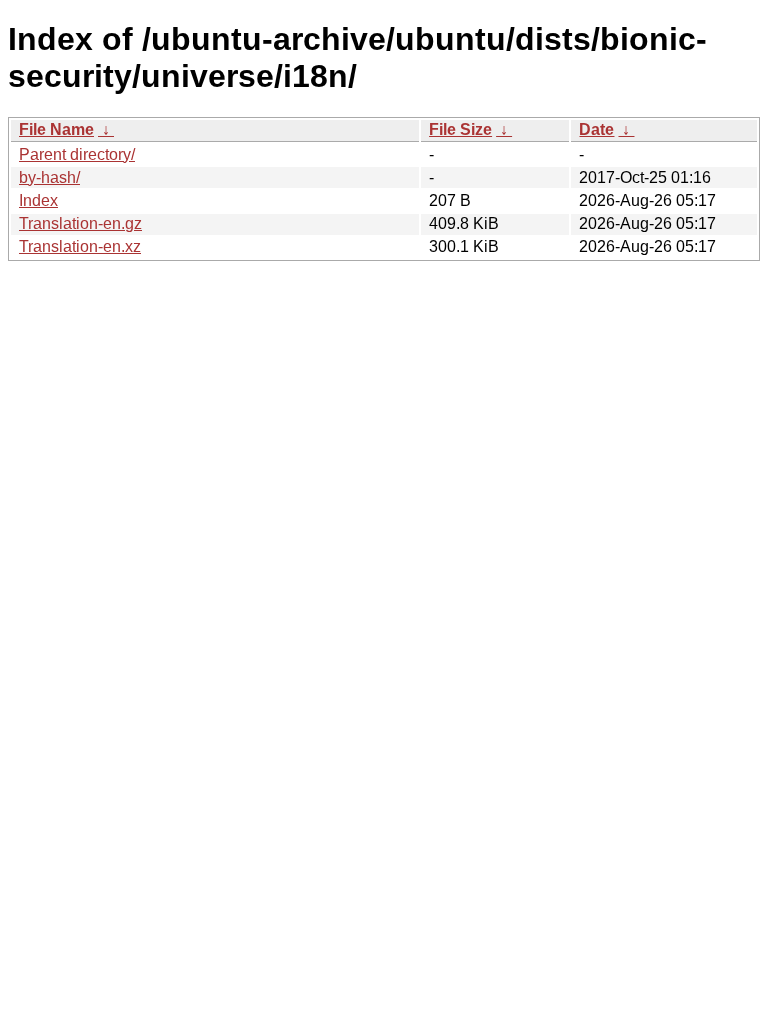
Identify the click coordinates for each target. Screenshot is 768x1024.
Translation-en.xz (80, 246)
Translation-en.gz (80, 223)
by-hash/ (49, 177)
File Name (56, 129)
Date (596, 129)
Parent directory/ (77, 154)
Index (38, 200)
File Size (460, 129)
